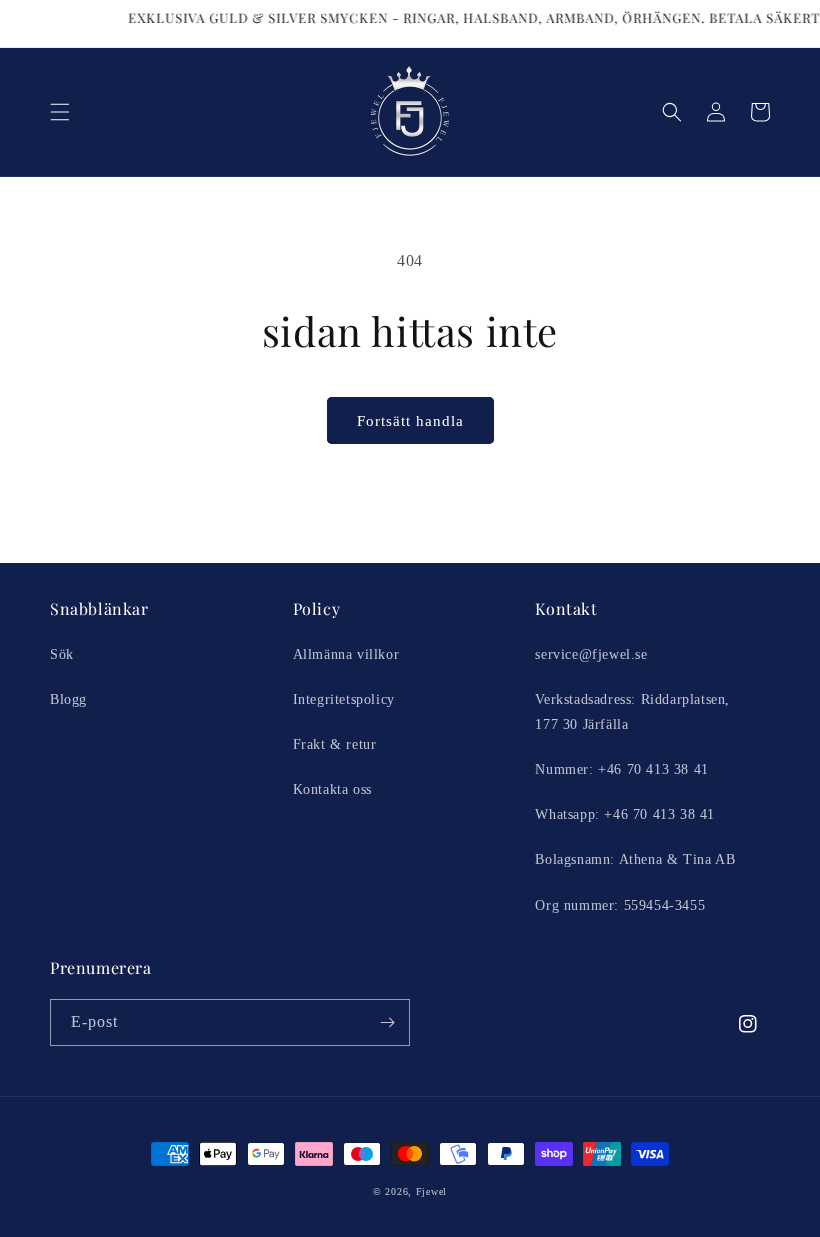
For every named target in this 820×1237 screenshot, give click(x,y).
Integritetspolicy (344, 699)
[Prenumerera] (387, 1022)
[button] (60, 112)
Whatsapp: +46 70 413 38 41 (625, 814)
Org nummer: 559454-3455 (620, 905)
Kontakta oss (332, 789)
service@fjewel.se (591, 654)
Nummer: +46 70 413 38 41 (621, 769)
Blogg (68, 699)
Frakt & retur (335, 744)
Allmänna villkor (346, 654)
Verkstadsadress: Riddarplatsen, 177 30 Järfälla (632, 712)
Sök (62, 654)
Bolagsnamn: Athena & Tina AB (635, 859)
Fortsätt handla (410, 421)
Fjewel (431, 1191)
